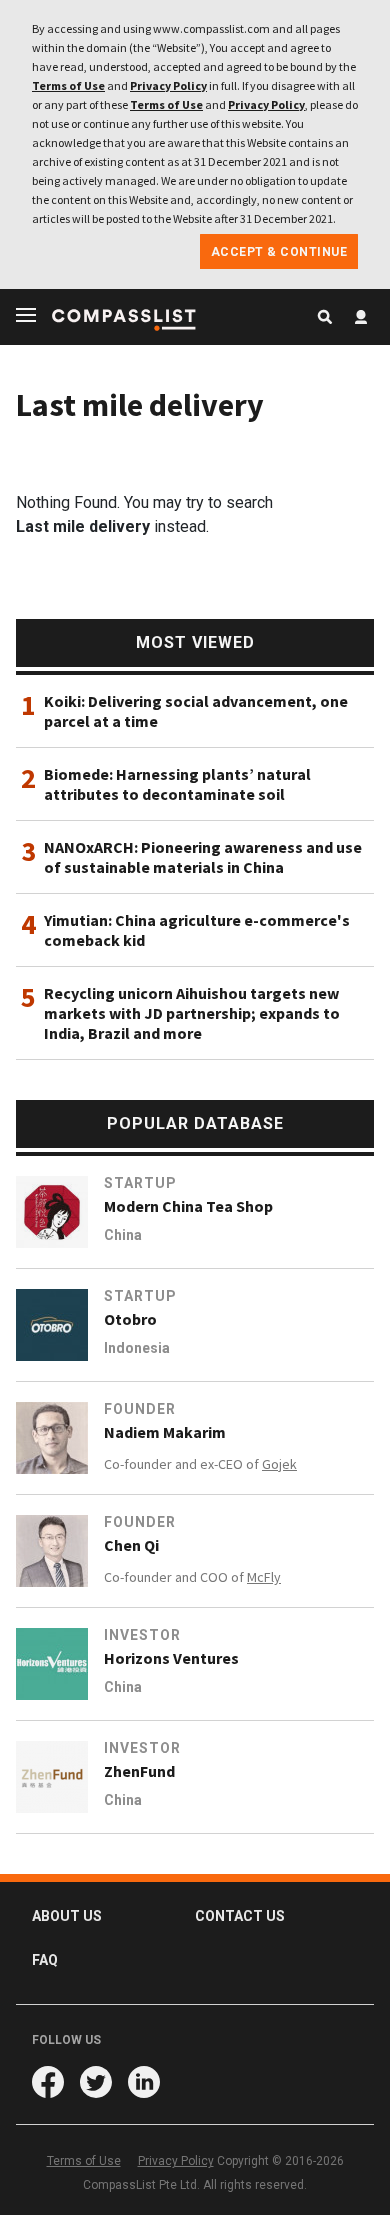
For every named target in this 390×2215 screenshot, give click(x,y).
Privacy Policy (168, 85)
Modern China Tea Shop (188, 1206)
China (123, 1235)
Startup (140, 1183)
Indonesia (137, 1348)
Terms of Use (68, 85)
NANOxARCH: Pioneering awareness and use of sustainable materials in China (203, 857)
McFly (264, 1577)
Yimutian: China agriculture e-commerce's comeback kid (197, 930)
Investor (142, 1635)
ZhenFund (139, 1771)
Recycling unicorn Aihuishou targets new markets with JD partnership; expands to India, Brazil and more (192, 1013)
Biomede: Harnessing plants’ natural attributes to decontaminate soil (177, 784)
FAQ (45, 1960)
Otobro (130, 1319)
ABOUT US (67, 1916)
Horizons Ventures (171, 1658)
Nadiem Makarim (165, 1432)
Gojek (279, 1464)
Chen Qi (131, 1545)
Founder (140, 1409)
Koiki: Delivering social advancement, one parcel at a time (196, 711)
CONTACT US (240, 1916)
